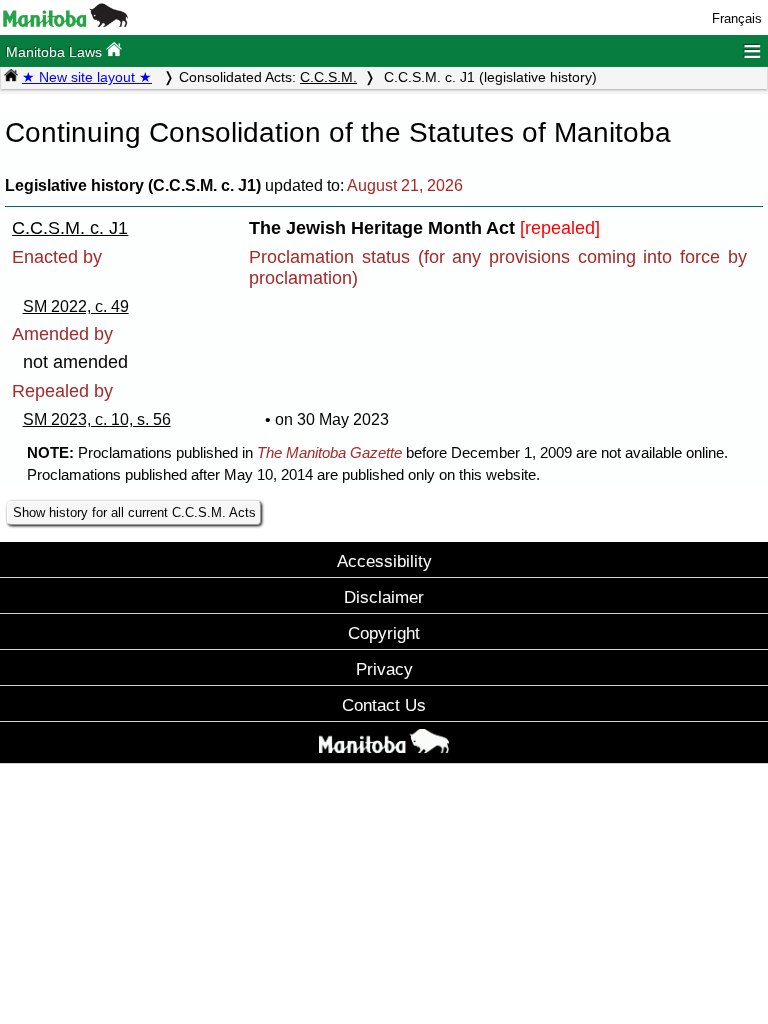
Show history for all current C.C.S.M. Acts (134, 512)
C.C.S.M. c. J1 (70, 228)
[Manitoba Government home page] (384, 745)
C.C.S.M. (328, 77)
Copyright (384, 633)
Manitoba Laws (56, 52)
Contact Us (384, 705)
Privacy (384, 669)
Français (737, 18)
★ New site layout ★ (87, 77)
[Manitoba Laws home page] (11, 77)
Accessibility (384, 561)
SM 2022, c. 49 (76, 306)
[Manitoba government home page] (65, 22)
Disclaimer (384, 597)
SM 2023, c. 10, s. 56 (97, 419)
